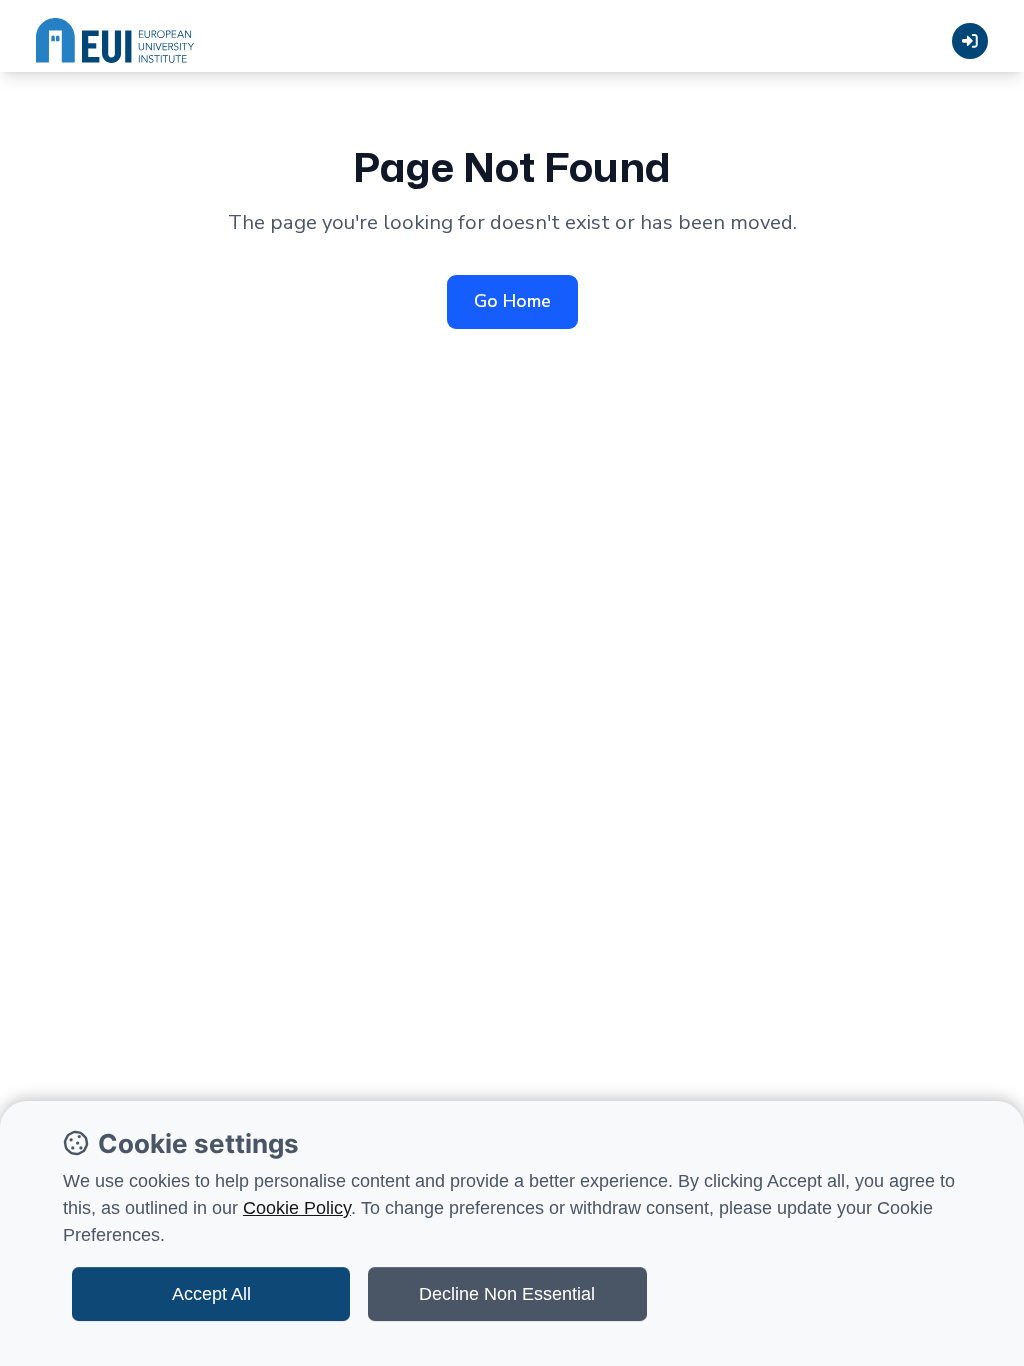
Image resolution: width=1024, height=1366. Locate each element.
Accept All (211, 1294)
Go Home (512, 301)
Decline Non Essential (507, 1294)
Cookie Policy (297, 1208)
